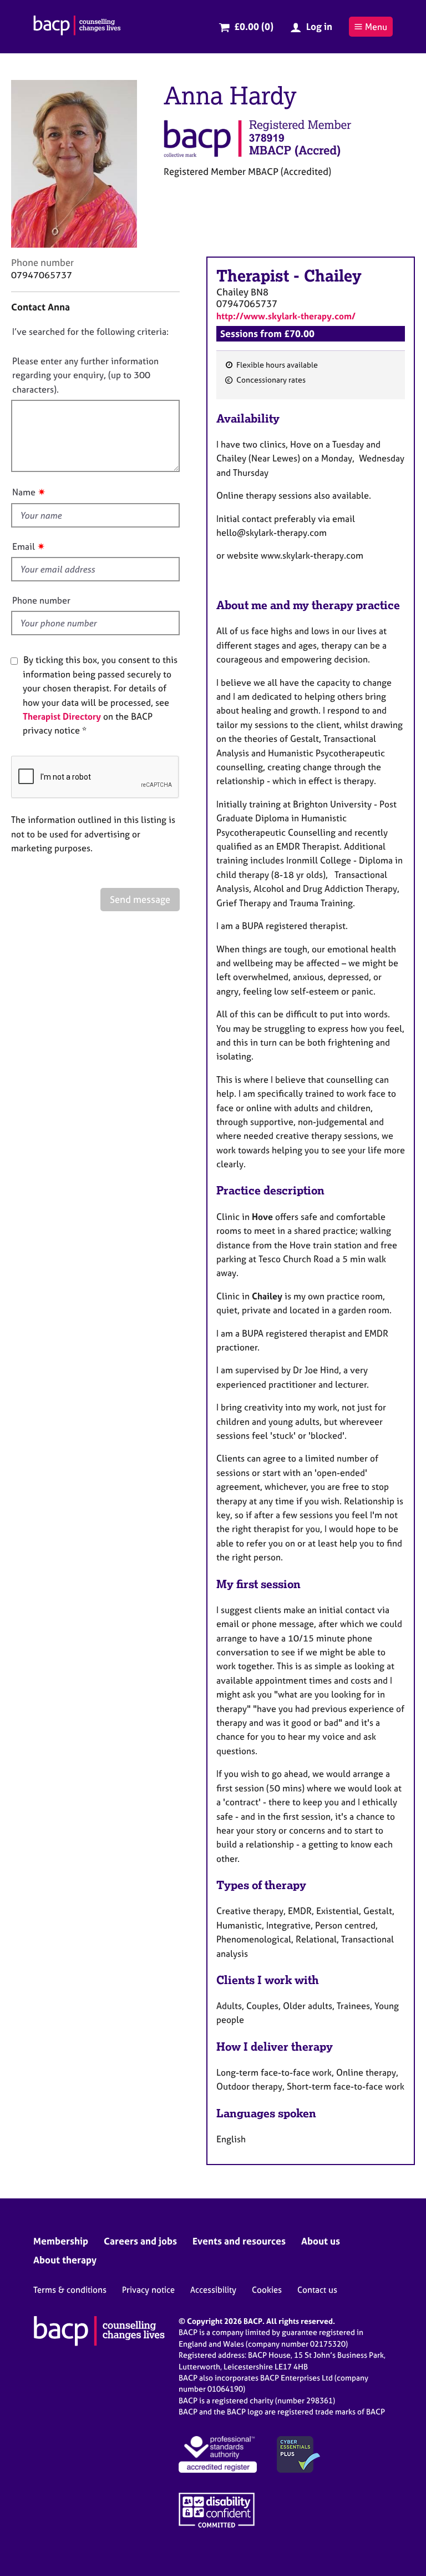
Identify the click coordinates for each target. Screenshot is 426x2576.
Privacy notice (148, 2290)
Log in (319, 26)
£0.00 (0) (254, 26)
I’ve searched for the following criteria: (90, 332)
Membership (61, 2241)
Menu (376, 27)
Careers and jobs (140, 2241)
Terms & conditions (70, 2290)
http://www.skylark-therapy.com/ (286, 316)
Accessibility (213, 2290)
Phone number (41, 600)
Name (24, 492)
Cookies (267, 2290)
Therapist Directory (62, 716)
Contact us (317, 2290)
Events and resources (239, 2241)
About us (321, 2241)
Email (24, 546)
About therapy (65, 2260)
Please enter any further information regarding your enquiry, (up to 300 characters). (85, 375)
